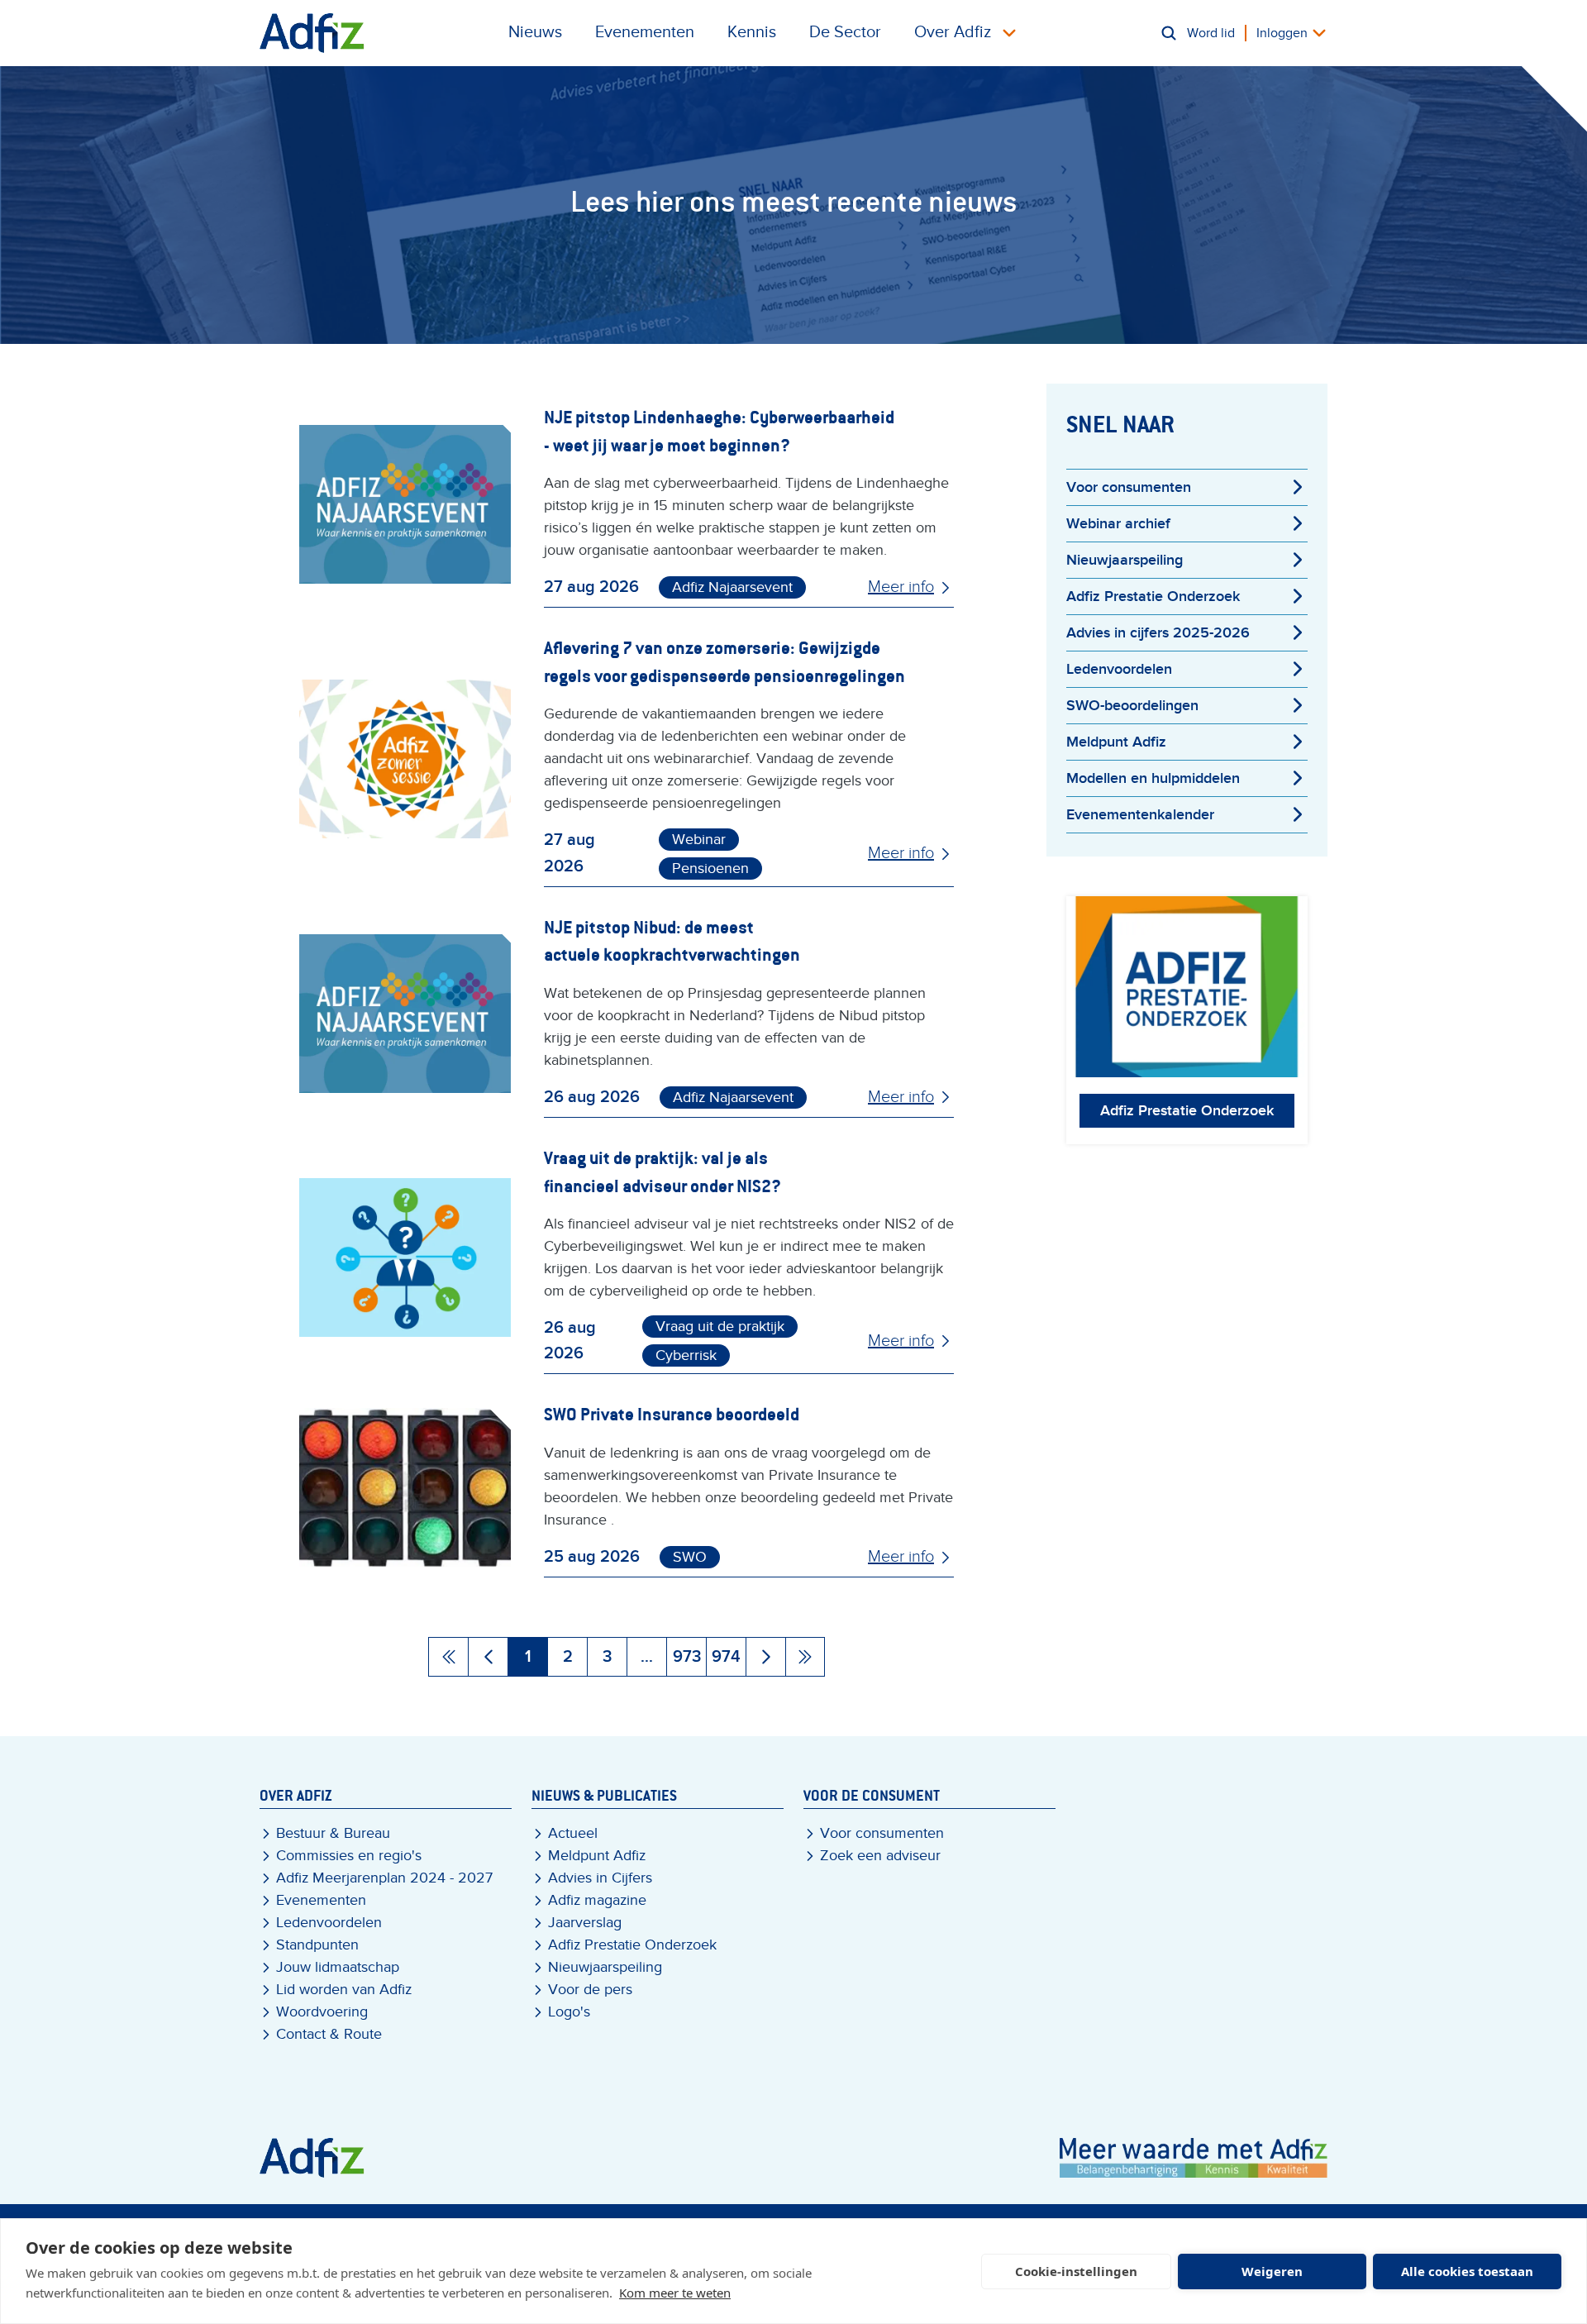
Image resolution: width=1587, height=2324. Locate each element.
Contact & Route (329, 2034)
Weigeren (1272, 2271)
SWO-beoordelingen (1132, 706)
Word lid (1211, 33)
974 (726, 1657)
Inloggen (1282, 33)
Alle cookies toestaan (1467, 2271)
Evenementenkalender (1140, 815)
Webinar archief (1118, 524)
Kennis (752, 32)
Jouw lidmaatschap (338, 1967)
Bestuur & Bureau (333, 1833)
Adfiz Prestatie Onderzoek (1153, 597)
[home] (312, 33)
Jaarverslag (585, 1923)
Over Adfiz (953, 32)
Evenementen (645, 32)
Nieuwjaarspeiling (1125, 560)
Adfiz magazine (597, 1900)
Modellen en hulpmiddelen (1153, 778)
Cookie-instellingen (1076, 2271)
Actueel (573, 1833)
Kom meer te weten (675, 2293)
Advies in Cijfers (600, 1878)
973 (687, 1657)
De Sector (845, 32)
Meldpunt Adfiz (1116, 742)
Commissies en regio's (349, 1856)
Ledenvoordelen (1119, 669)
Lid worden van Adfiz (344, 1990)
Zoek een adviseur (880, 1856)
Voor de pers (590, 1990)
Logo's (569, 2012)
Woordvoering (322, 2012)
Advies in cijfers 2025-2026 (1158, 633)
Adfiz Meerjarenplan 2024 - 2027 (384, 1878)
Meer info (901, 587)
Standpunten (317, 1945)
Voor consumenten (1129, 487)
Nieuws (535, 32)
